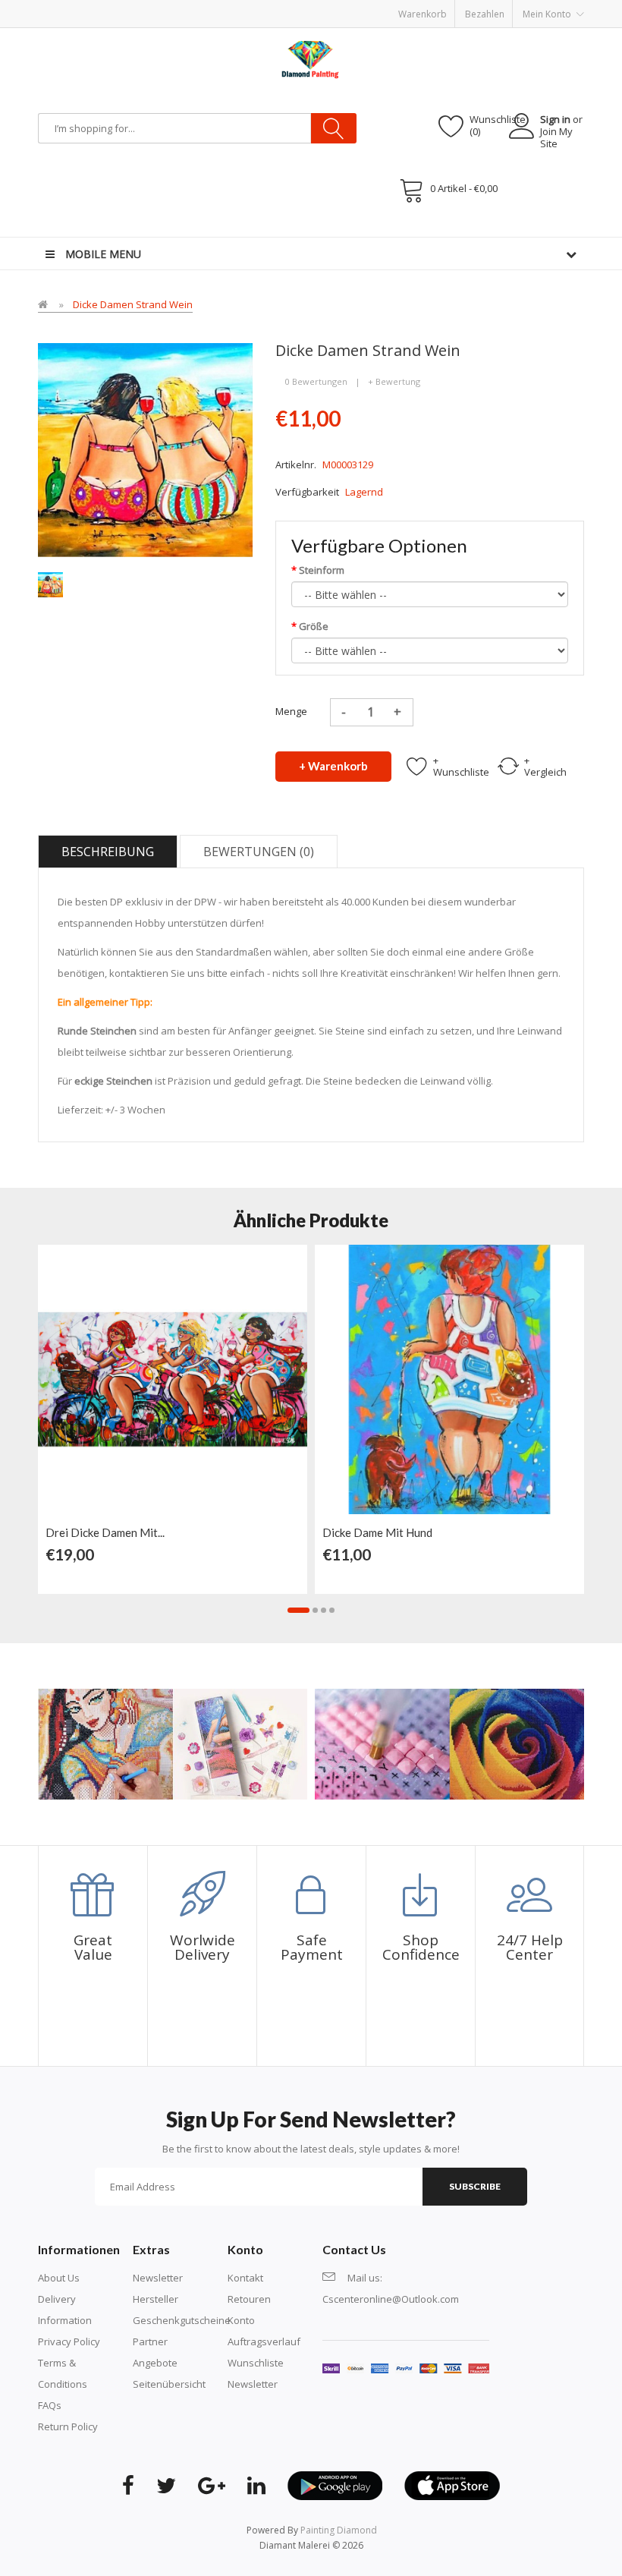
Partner (150, 2341)
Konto (241, 2320)
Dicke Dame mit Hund (377, 1532)
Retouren (249, 2299)
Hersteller (155, 2299)
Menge (291, 711)
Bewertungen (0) (259, 852)
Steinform (322, 570)
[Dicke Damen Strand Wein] (50, 584)
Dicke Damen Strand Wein (133, 304)
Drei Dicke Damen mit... (105, 1532)
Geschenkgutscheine (182, 2320)
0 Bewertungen (316, 381)
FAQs (50, 2405)
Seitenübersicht (169, 2384)
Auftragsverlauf (264, 2341)
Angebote (155, 2363)
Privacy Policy (69, 2341)
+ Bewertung (394, 381)
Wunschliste (256, 2363)
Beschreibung (108, 852)
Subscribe (475, 2186)
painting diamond (339, 2530)
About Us (59, 2278)
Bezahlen (485, 14)
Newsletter (158, 2278)
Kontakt (245, 2278)
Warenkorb (423, 14)
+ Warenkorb (333, 766)
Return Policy (68, 2426)
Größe (314, 626)
